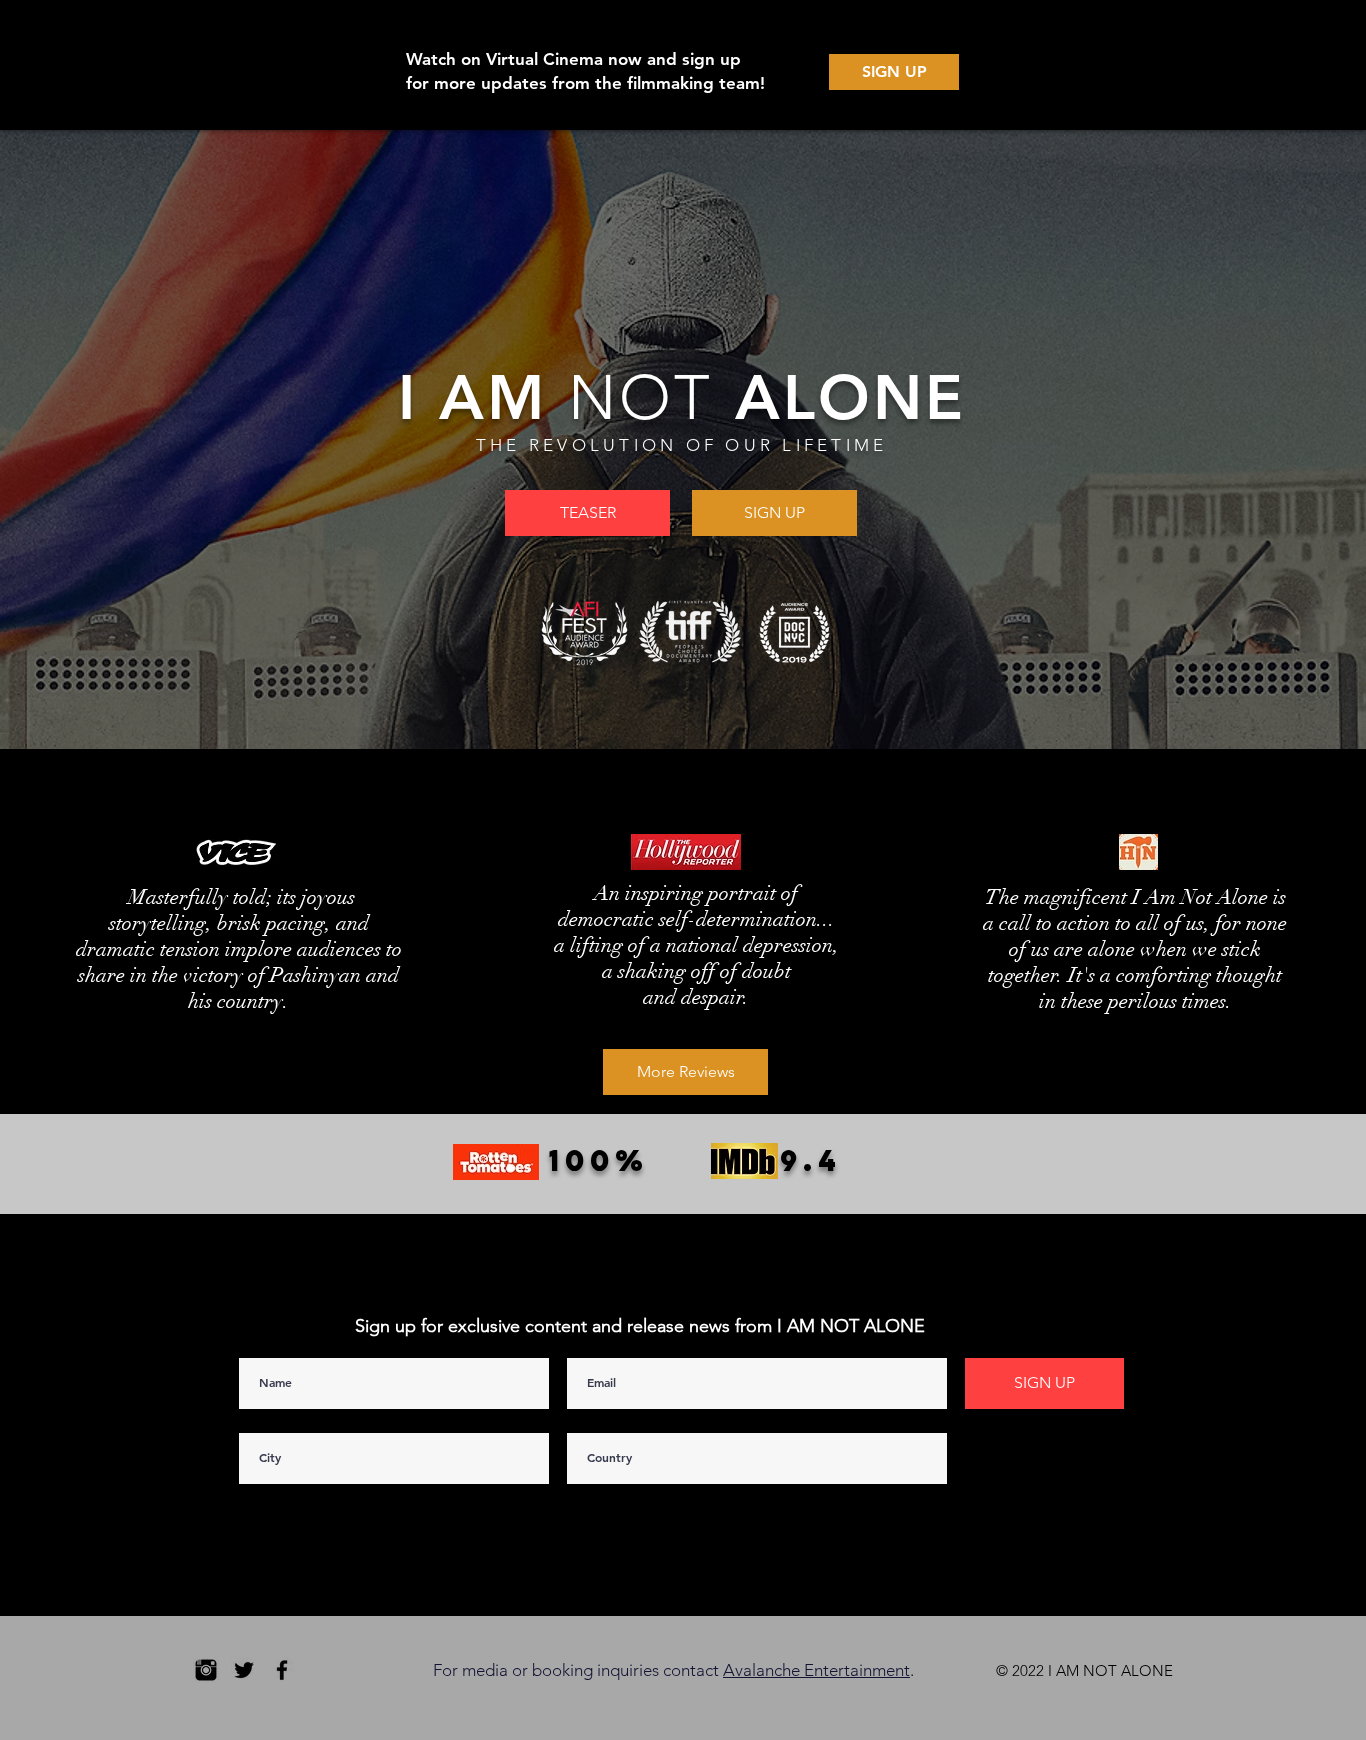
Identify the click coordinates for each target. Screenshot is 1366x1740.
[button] (587, 513)
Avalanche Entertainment (816, 1670)
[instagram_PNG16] (206, 1670)
